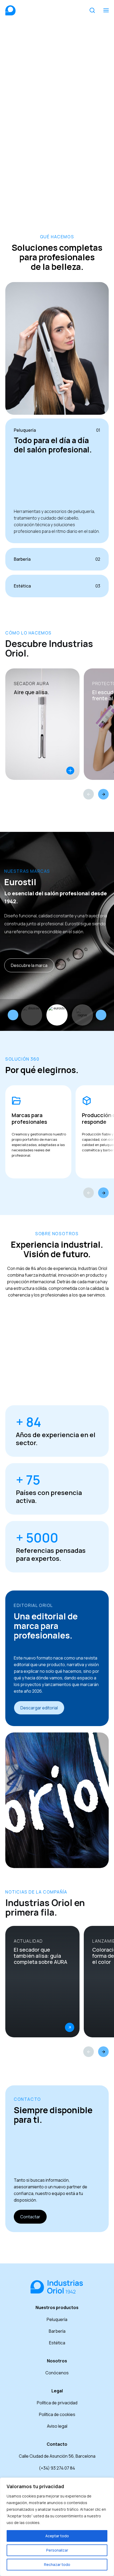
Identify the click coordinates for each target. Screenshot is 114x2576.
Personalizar (57, 2550)
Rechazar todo (57, 2564)
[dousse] (32, 1015)
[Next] (103, 794)
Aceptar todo (57, 2536)
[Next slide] (101, 1015)
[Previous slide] (13, 1015)
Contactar (30, 2217)
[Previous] (89, 794)
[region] (57, 2527)
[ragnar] (82, 1015)
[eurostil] (57, 1015)
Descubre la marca (29, 965)
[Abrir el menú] (106, 10)
